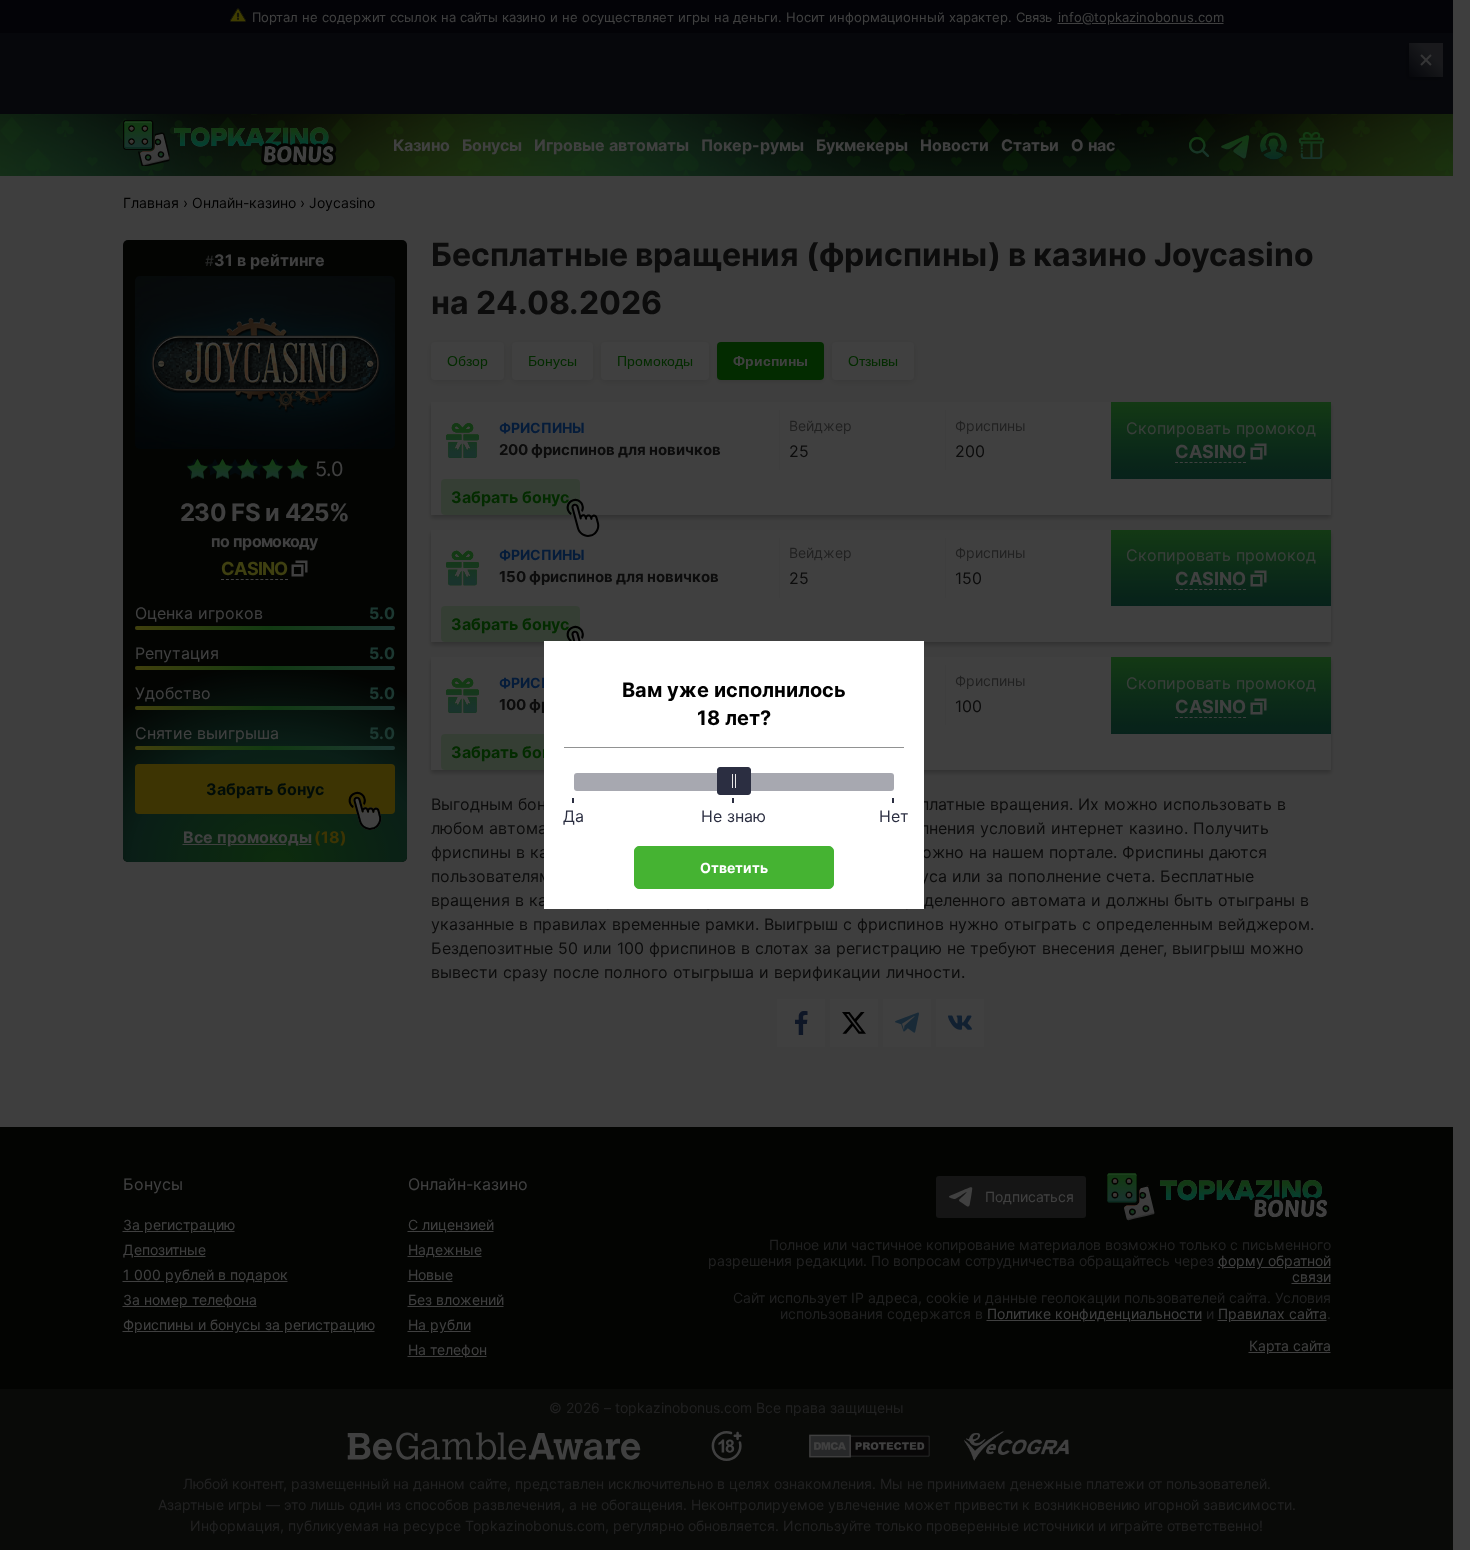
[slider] (734, 781)
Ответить (734, 867)
